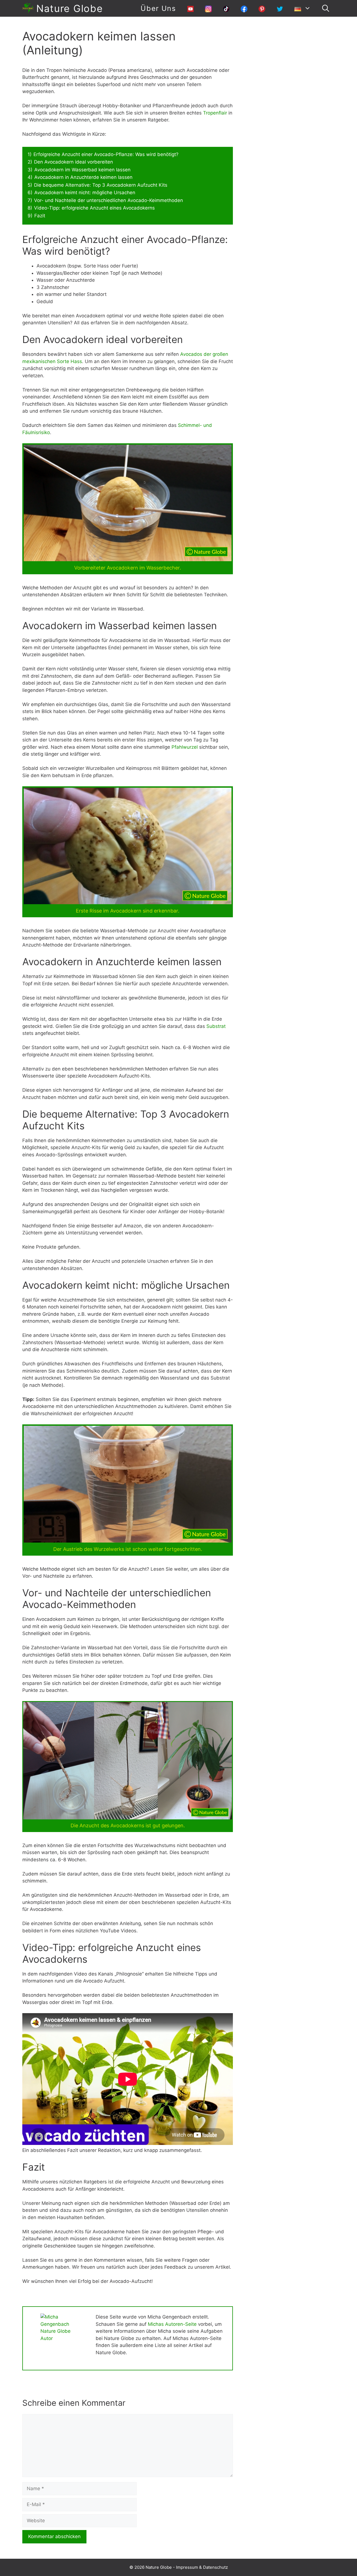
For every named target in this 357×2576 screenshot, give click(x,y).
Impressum (187, 2567)
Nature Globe (69, 8)
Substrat (216, 1026)
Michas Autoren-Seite (172, 2324)
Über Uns (158, 8)
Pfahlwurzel (185, 747)
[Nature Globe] (28, 8)
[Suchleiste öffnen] (326, 8)
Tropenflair (215, 113)
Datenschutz (215, 2567)
